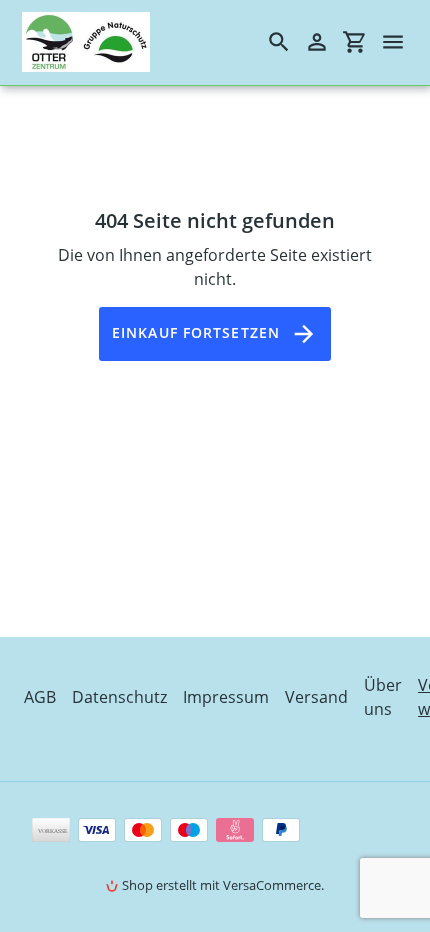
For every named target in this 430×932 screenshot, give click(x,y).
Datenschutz (119, 697)
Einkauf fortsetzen (196, 332)
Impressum (226, 697)
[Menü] (402, 42)
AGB (40, 697)
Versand (316, 697)
